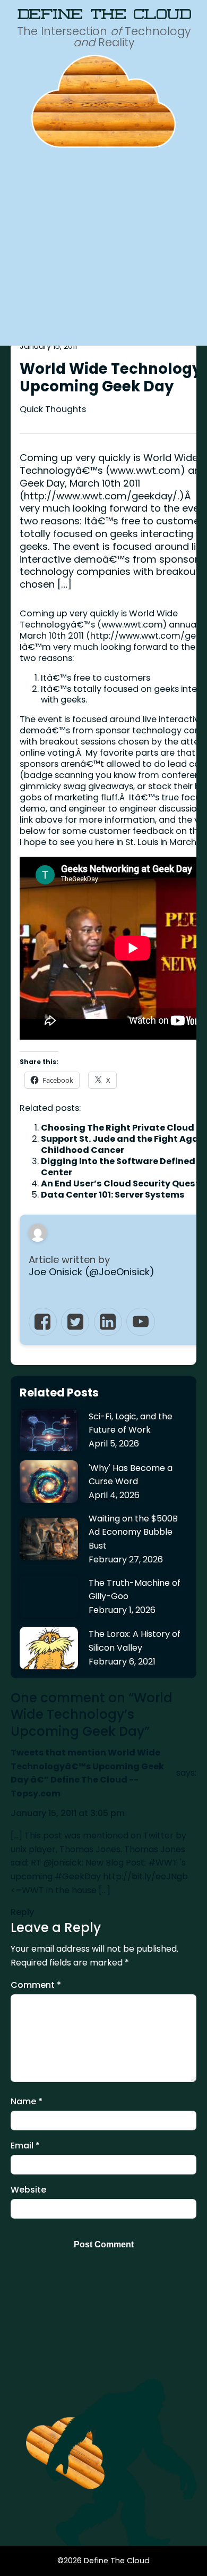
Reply (22, 1912)
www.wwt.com (132, 625)
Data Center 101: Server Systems (113, 1195)
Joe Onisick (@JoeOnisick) (92, 1272)
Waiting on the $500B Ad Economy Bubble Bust (133, 1532)
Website (28, 2190)
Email (25, 2146)
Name (27, 2101)
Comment (36, 1985)
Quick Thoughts (53, 409)
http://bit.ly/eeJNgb (145, 1876)
